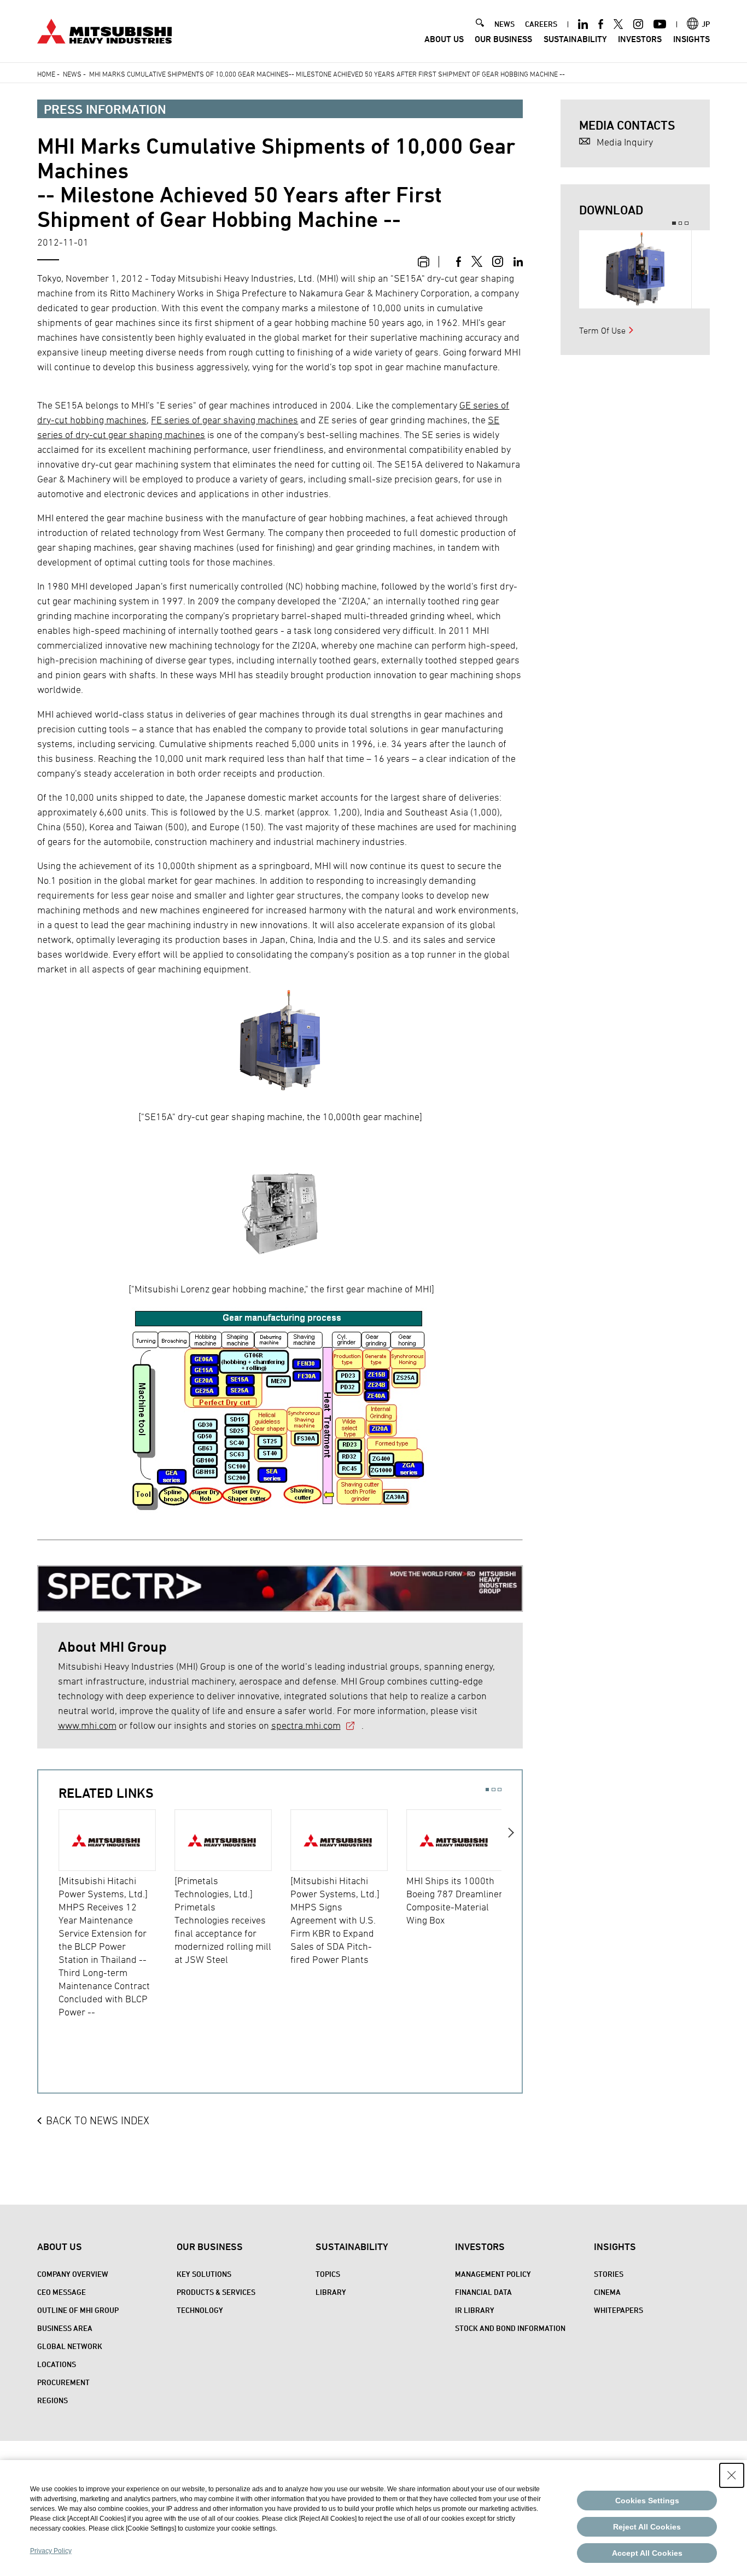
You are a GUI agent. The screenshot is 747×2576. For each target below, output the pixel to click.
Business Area (65, 2328)
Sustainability (575, 39)
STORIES (609, 2274)
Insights (691, 39)
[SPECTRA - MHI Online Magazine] (280, 1584)
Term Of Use (602, 330)
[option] (116, 1914)
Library (331, 2292)
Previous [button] (48, 1925)
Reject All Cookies (647, 2527)
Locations (57, 2364)
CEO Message (62, 2292)
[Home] (104, 30)
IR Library (475, 2310)
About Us (444, 39)
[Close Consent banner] (732, 2475)
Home (46, 74)
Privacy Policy (51, 2551)
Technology (200, 2310)
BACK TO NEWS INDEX (98, 2120)
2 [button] (494, 1790)
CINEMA (607, 2292)
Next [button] (512, 1925)
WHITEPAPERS (618, 2310)
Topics (328, 2274)
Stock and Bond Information (510, 2328)
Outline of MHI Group (78, 2310)
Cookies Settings (647, 2501)
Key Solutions (204, 2274)
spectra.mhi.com (306, 1725)
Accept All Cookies (647, 2553)
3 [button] (500, 1790)
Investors (640, 39)
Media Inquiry (625, 142)
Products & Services (216, 2292)
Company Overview (73, 2274)
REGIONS (52, 2400)
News (72, 74)
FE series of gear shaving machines (224, 420)
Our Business (503, 39)
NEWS (504, 24)
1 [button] (488, 1790)
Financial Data (483, 2292)
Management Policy (493, 2274)
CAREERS (541, 24)
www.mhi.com (87, 1725)
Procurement (63, 2382)
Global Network (70, 2346)
